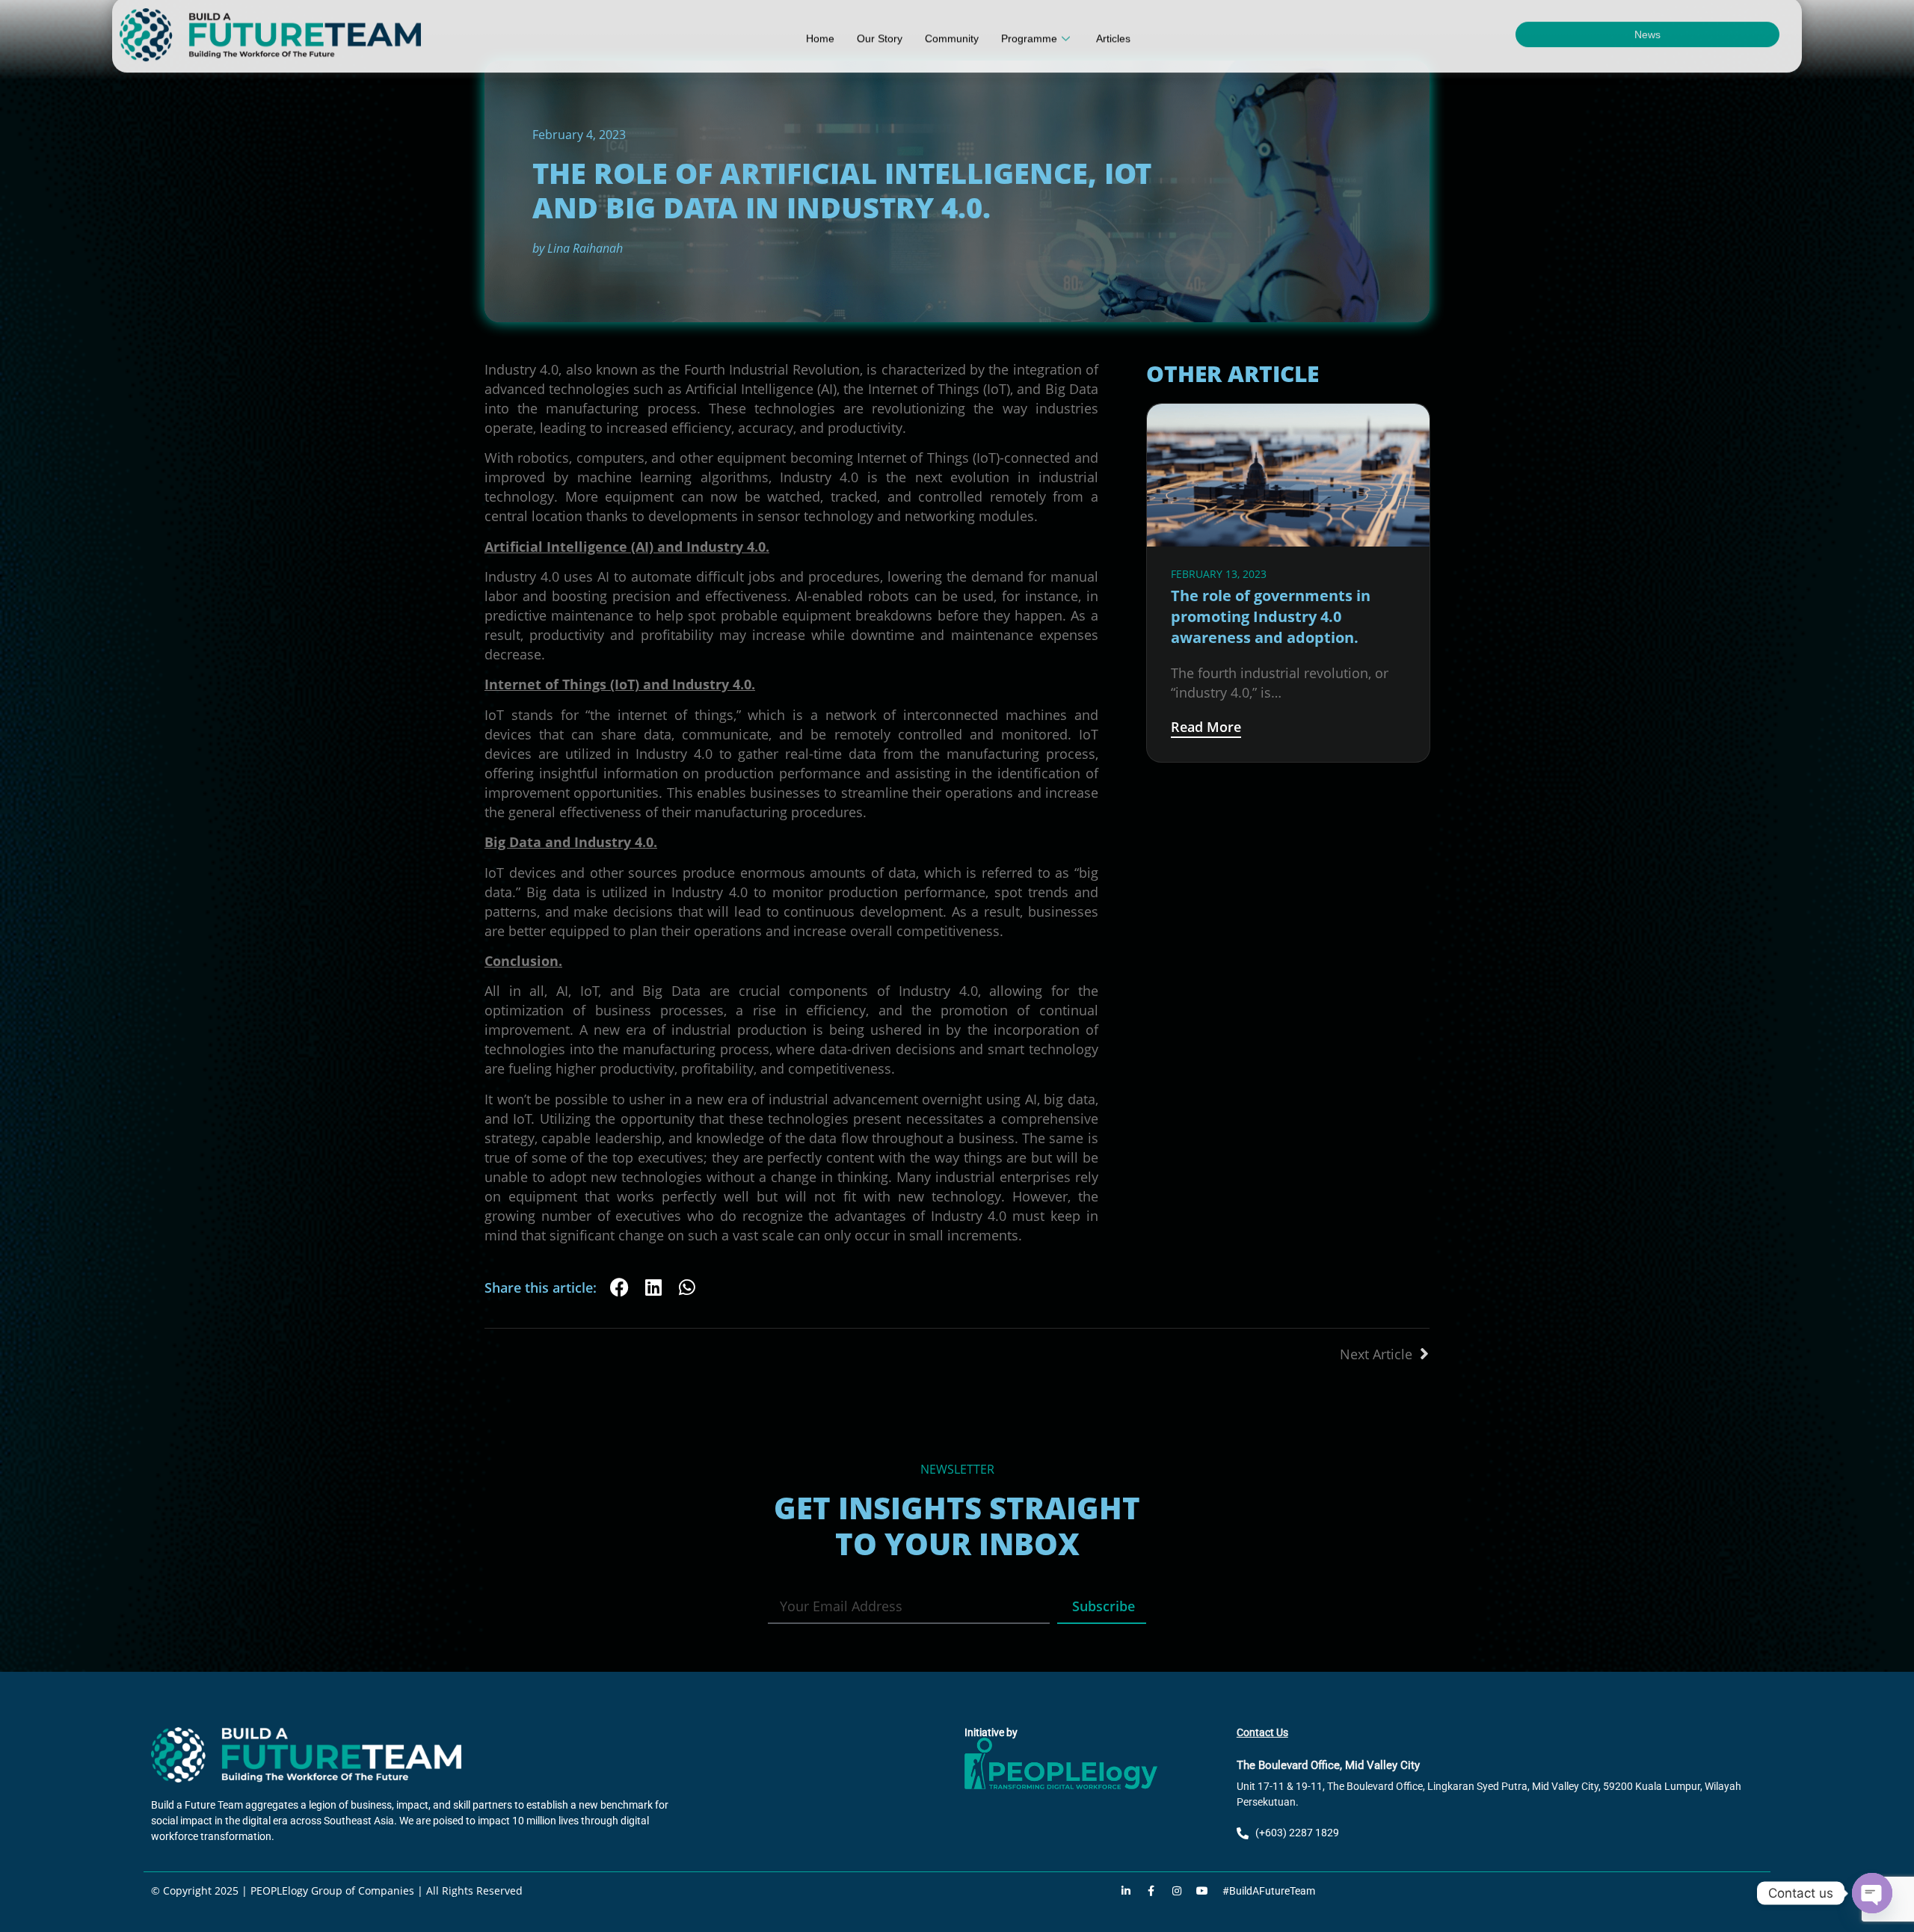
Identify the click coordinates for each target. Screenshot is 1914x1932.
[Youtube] (1202, 1891)
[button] (619, 1287)
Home (820, 49)
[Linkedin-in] (1126, 1891)
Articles (1113, 49)
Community (952, 49)
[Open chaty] (1872, 1893)
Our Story (880, 49)
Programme (1029, 49)
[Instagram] (1177, 1891)
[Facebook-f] (1151, 1891)
